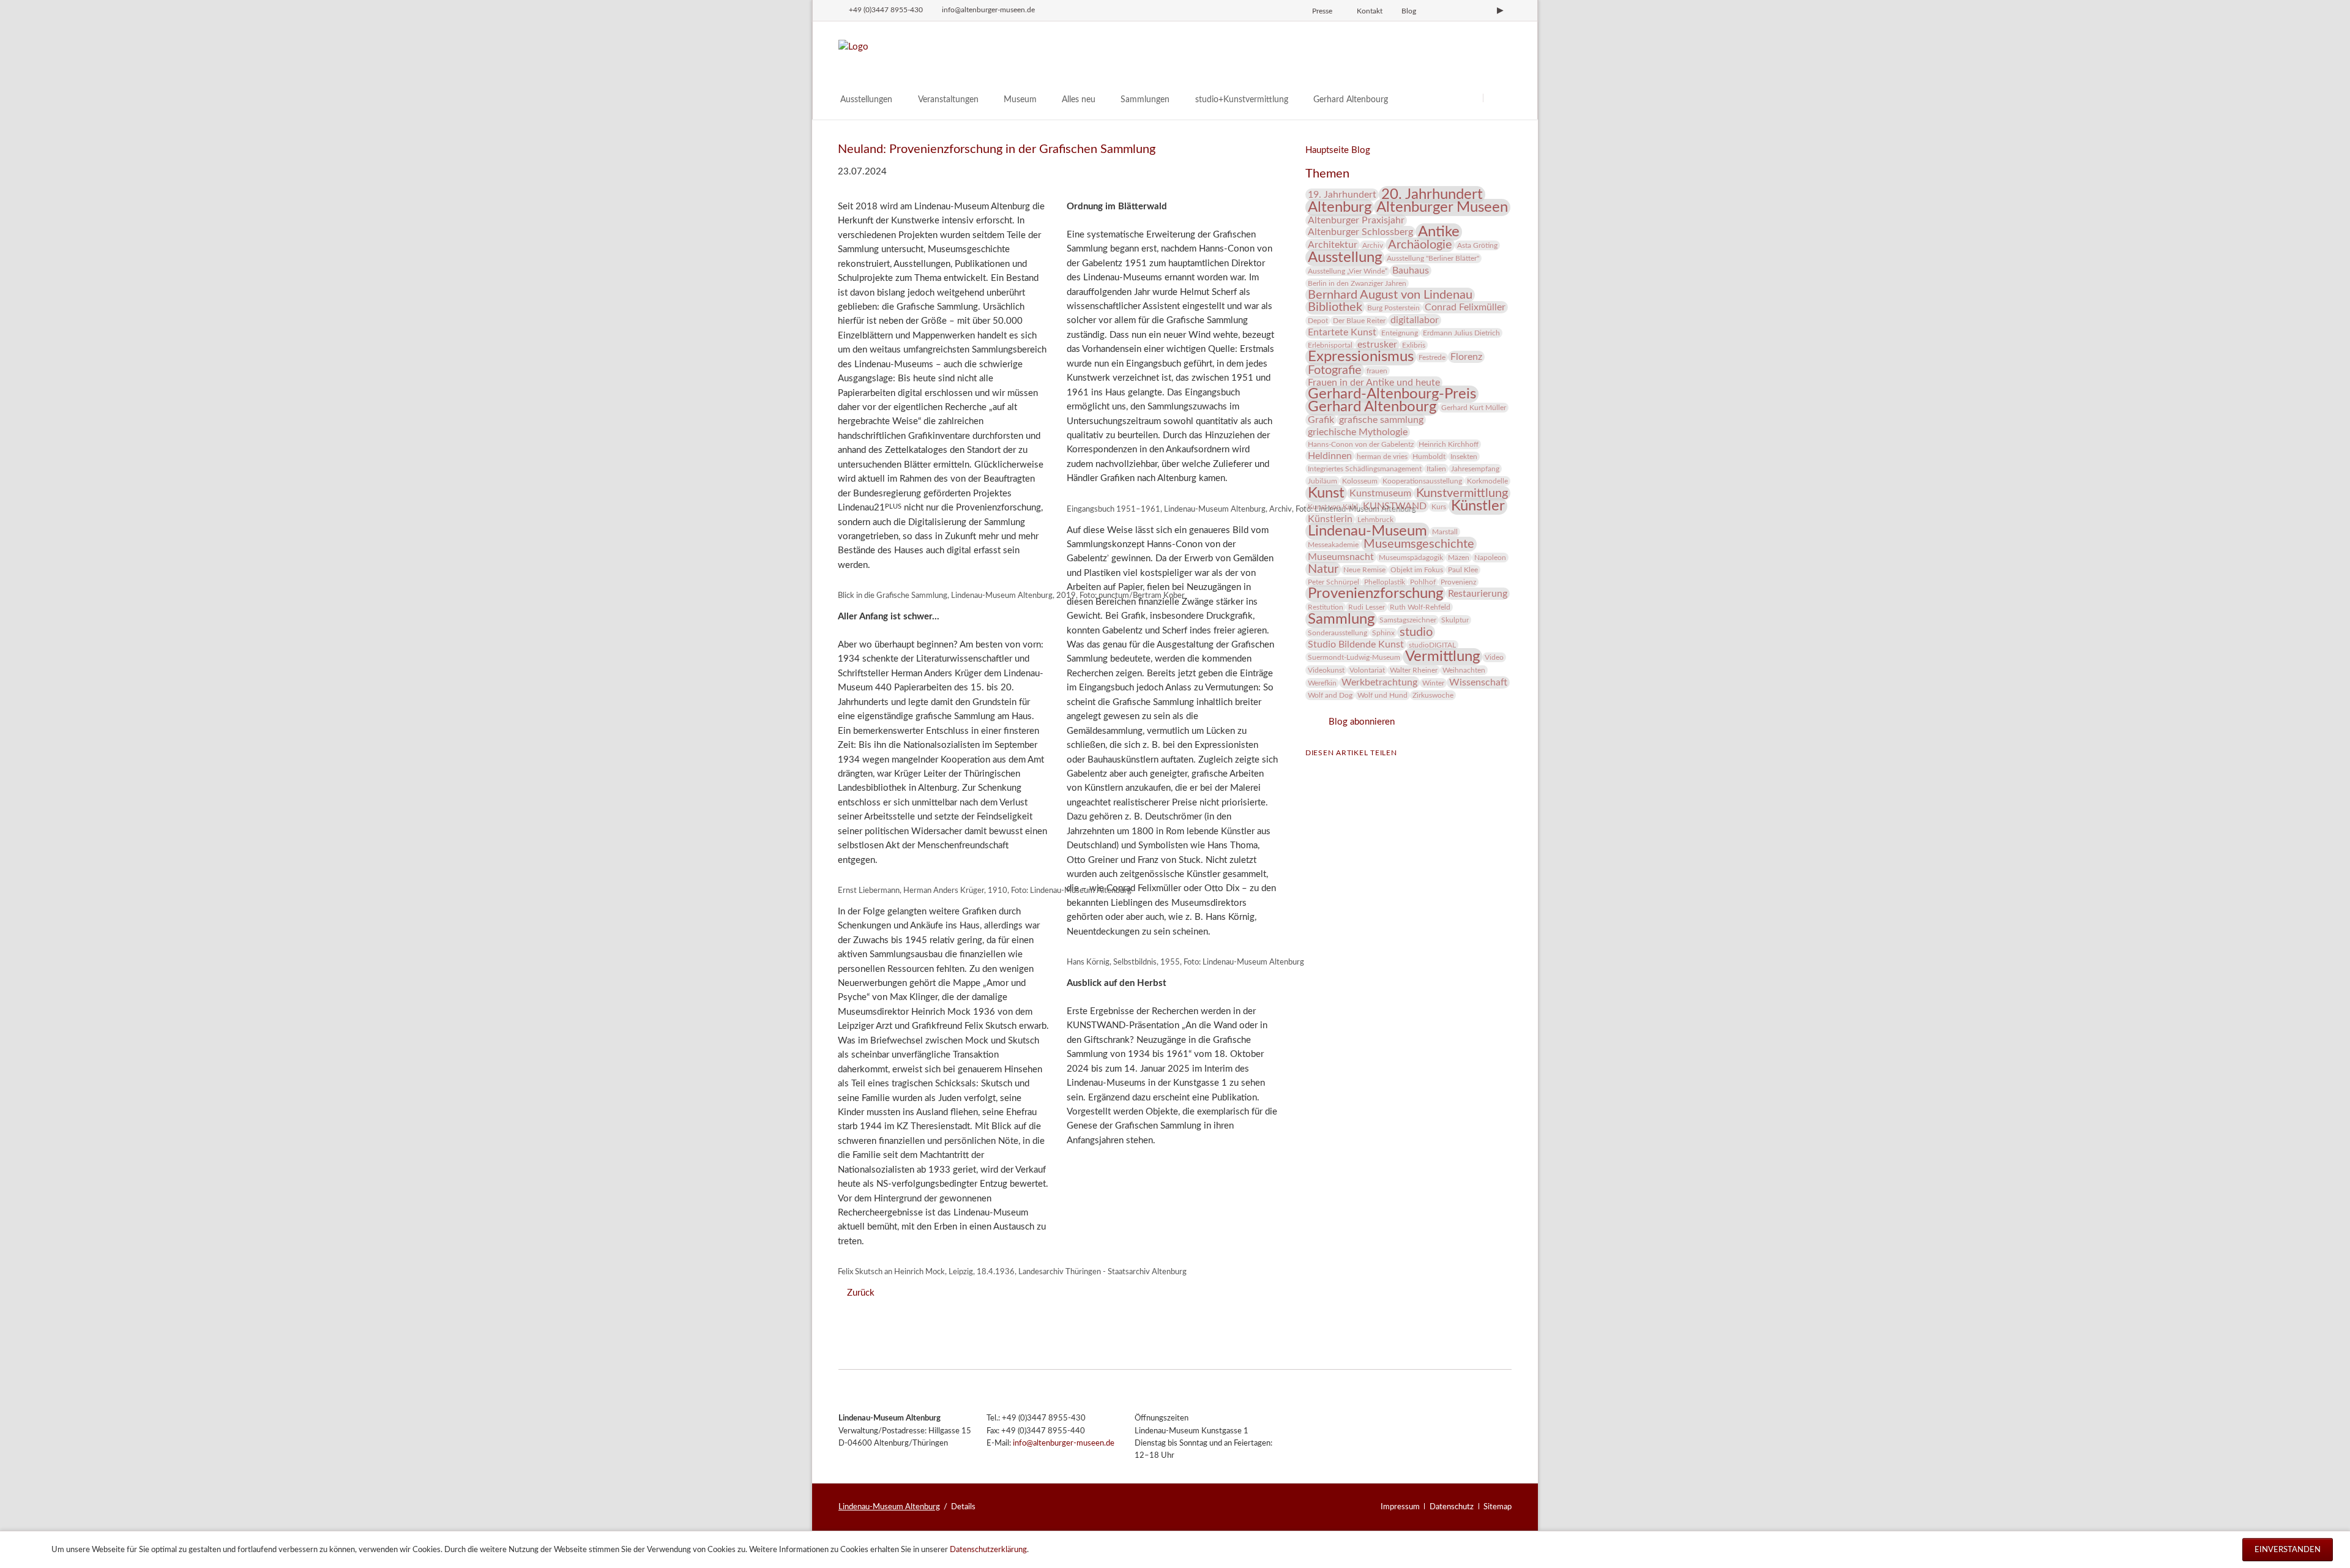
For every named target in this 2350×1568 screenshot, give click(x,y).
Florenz (1466, 357)
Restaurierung (1478, 594)
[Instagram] (1438, 10)
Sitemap (1498, 1507)
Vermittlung (1442, 657)
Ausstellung (1345, 258)
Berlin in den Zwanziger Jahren (1357, 283)
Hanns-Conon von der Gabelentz (1361, 444)
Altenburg (1340, 207)
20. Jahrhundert (1432, 195)
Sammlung (1341, 619)
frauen (1377, 371)
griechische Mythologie (1358, 432)
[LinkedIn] (1480, 10)
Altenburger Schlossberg (1360, 232)
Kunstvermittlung (1462, 493)
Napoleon (1490, 558)
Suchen (1498, 98)
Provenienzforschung (1375, 594)
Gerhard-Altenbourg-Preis (1392, 394)
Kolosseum (1360, 481)
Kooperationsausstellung (1422, 481)
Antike (1439, 232)
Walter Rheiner (1414, 670)
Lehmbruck (1375, 520)
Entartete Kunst (1342, 332)
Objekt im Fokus (1417, 570)
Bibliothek (1335, 307)
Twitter (1340, 771)
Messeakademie (1333, 545)
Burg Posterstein (1393, 308)
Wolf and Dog (1330, 695)
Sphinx (1383, 633)
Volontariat (1367, 670)
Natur (1323, 569)
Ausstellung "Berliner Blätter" (1433, 258)
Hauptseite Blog (1338, 150)
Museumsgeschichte (1419, 544)
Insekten (1464, 457)
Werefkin (1322, 683)
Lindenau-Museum (1367, 531)
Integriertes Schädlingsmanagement (1365, 469)
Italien (1436, 469)
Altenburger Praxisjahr (1356, 220)
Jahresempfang (1475, 469)
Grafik (1321, 420)
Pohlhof (1423, 582)
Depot (1318, 321)
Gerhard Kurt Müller (1474, 408)
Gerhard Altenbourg (1372, 407)
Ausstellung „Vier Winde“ (1348, 271)
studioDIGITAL (1432, 645)
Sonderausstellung (1337, 633)
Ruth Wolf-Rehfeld (1420, 607)
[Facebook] (1459, 10)
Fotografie (1335, 370)
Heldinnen (1330, 456)
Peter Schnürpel (1334, 582)
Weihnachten (1464, 670)
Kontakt (1370, 11)
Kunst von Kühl (1333, 507)
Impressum (1400, 1507)
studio (1416, 632)
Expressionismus (1361, 357)
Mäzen (1459, 558)
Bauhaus (1411, 271)
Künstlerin (1330, 519)
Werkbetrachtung (1379, 682)
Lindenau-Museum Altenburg (889, 1507)
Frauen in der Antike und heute (1374, 383)
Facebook (1315, 771)
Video (1494, 657)
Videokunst (1326, 670)
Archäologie (1420, 245)
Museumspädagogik (1411, 558)
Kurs (1439, 507)
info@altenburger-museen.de (1064, 1443)
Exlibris (1414, 345)
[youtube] (1500, 10)
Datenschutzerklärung (988, 1550)
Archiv (1373, 245)
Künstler (1478, 506)
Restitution (1326, 607)
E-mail (1364, 771)
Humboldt (1429, 457)
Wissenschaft (1478, 682)
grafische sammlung (1381, 420)
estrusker (1377, 345)
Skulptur (1455, 620)
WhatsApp (1389, 771)
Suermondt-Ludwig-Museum (1354, 657)
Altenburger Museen (1442, 207)
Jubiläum (1322, 481)
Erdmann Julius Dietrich (1461, 333)
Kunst (1326, 493)
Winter (1433, 683)
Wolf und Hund (1382, 695)
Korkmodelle (1487, 481)
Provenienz (1458, 582)
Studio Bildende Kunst (1356, 644)
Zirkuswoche (1433, 695)
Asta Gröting (1477, 245)
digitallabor (1415, 320)
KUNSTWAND (1395, 506)
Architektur (1333, 245)
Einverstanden (2288, 1550)
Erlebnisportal (1330, 345)
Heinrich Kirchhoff (1449, 444)
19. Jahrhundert (1342, 195)
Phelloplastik (1385, 582)
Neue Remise (1364, 570)
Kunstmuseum (1380, 493)
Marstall (1445, 532)
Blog (1409, 11)
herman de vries (1382, 457)
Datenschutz (1452, 1507)
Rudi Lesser (1367, 607)
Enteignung (1400, 333)
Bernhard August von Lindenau (1390, 295)
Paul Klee (1463, 570)
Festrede (1432, 357)
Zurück (860, 1293)
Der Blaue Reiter (1359, 321)
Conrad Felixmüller (1465, 307)
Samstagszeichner (1408, 620)
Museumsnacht (1341, 557)
